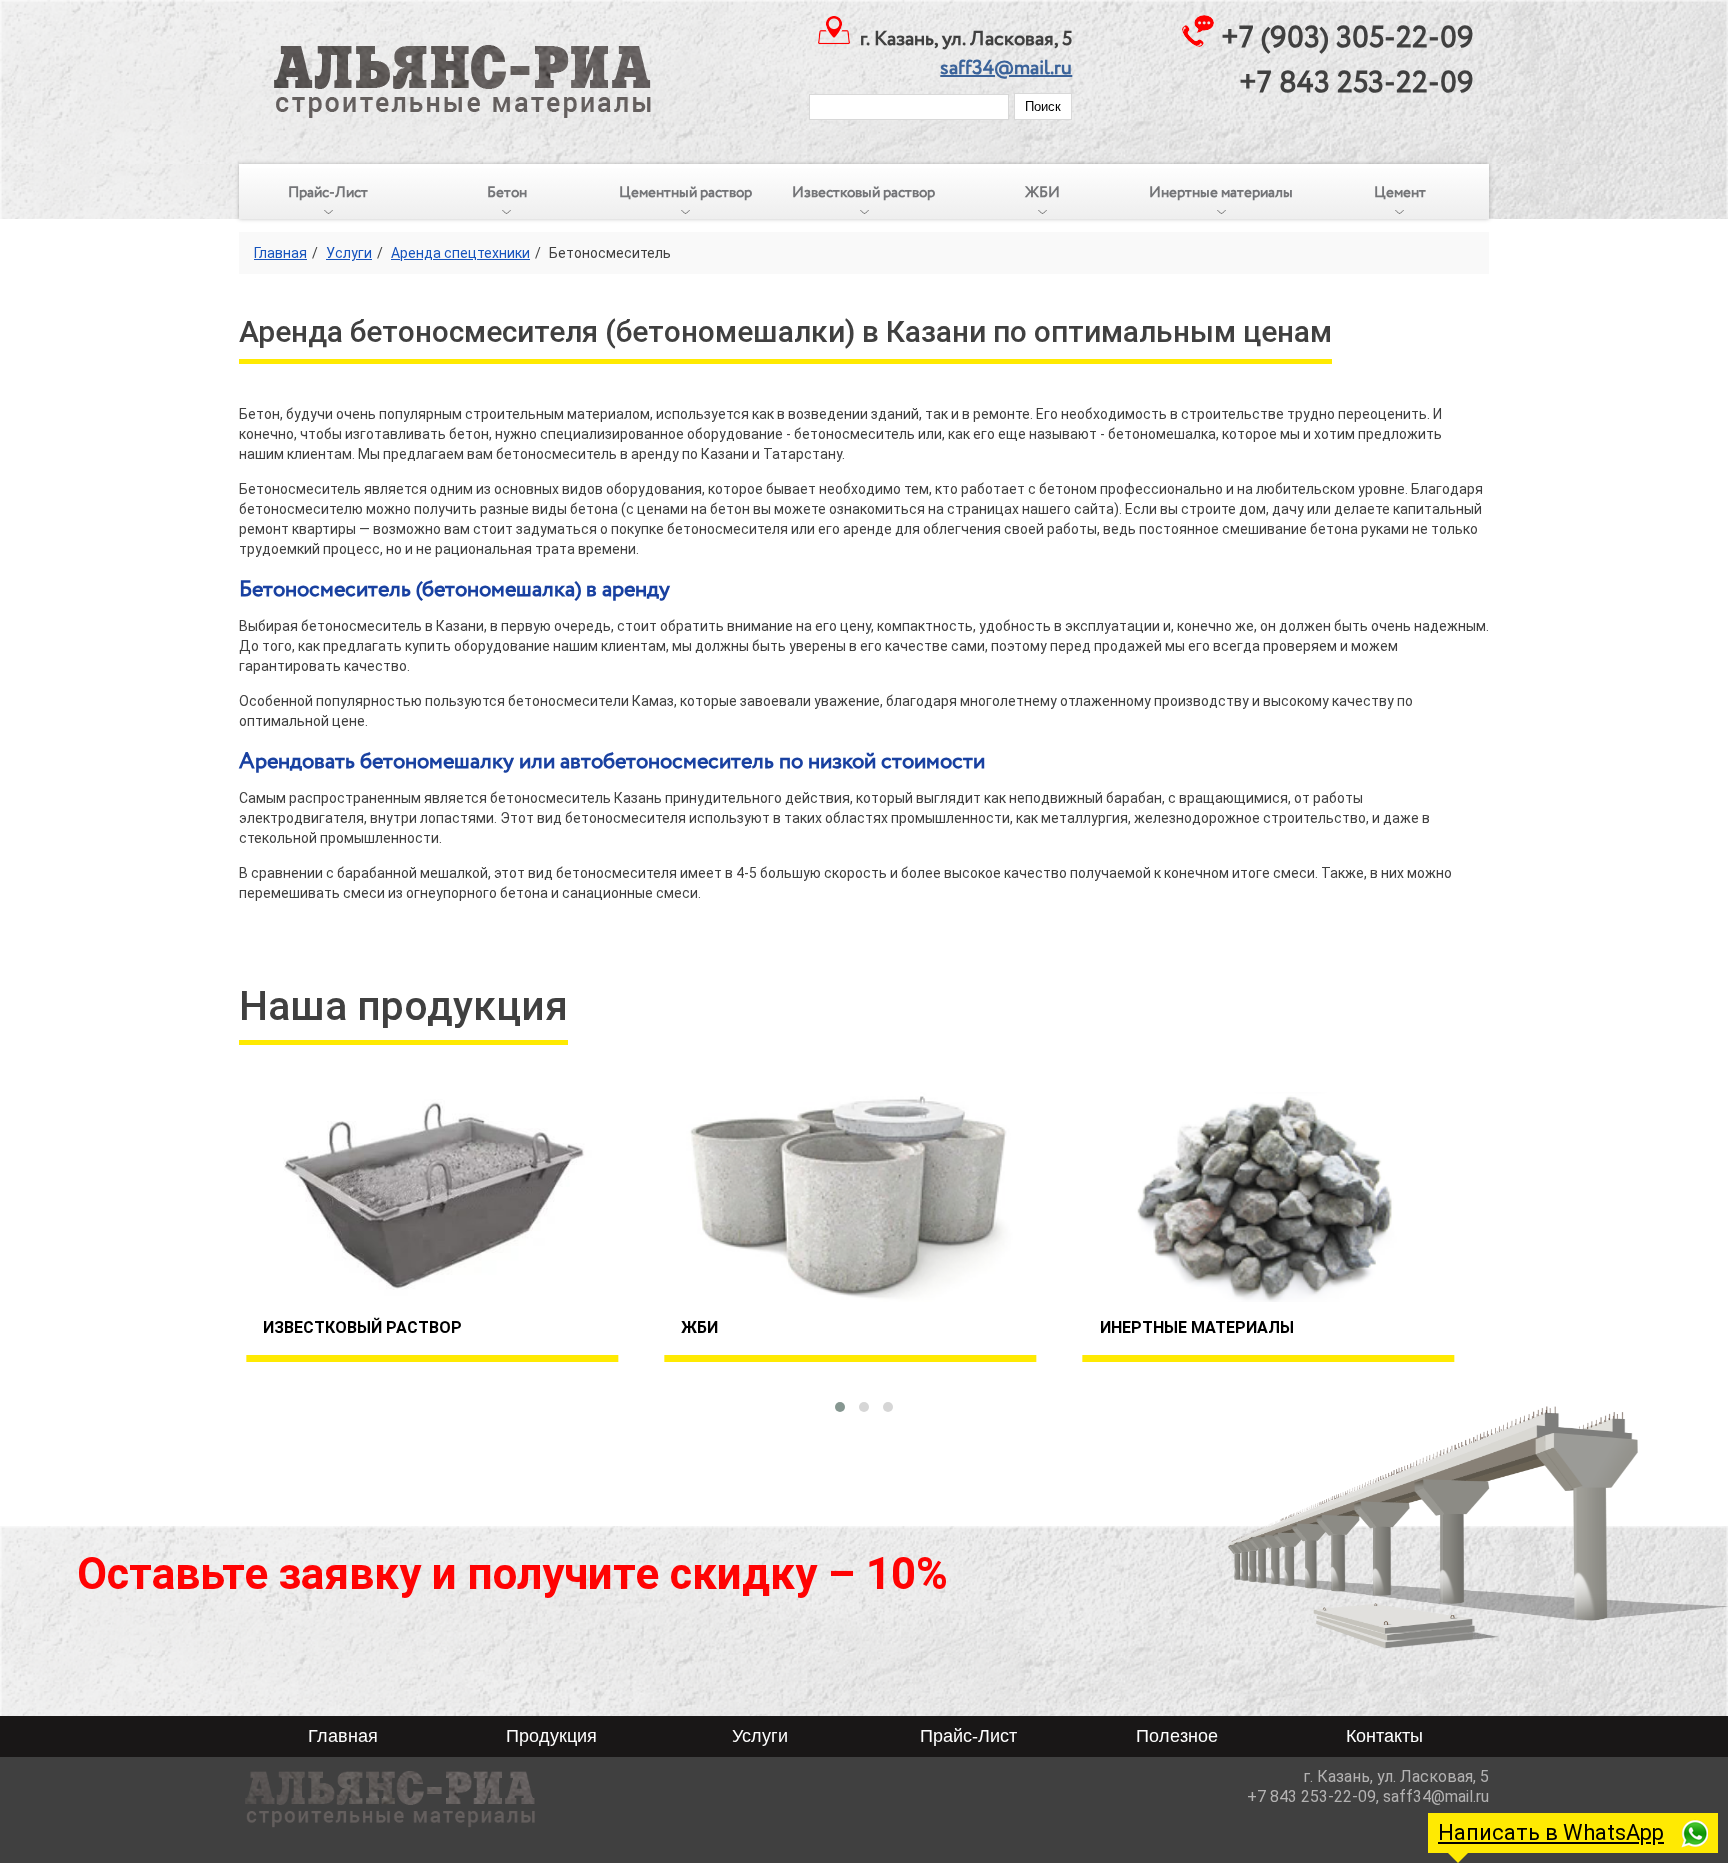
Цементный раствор (685, 193)
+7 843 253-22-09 (1356, 83)
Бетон (507, 193)
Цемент (1400, 193)
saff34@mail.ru (1006, 68)
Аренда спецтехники (460, 253)
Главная (280, 253)
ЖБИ (1042, 193)
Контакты (1384, 1736)
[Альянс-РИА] (447, 59)
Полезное (1177, 1736)
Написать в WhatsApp (1551, 1832)
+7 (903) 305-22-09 (1347, 38)
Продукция (551, 1736)
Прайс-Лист (328, 193)
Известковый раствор (863, 193)
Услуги (349, 253)
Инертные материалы (1221, 193)
